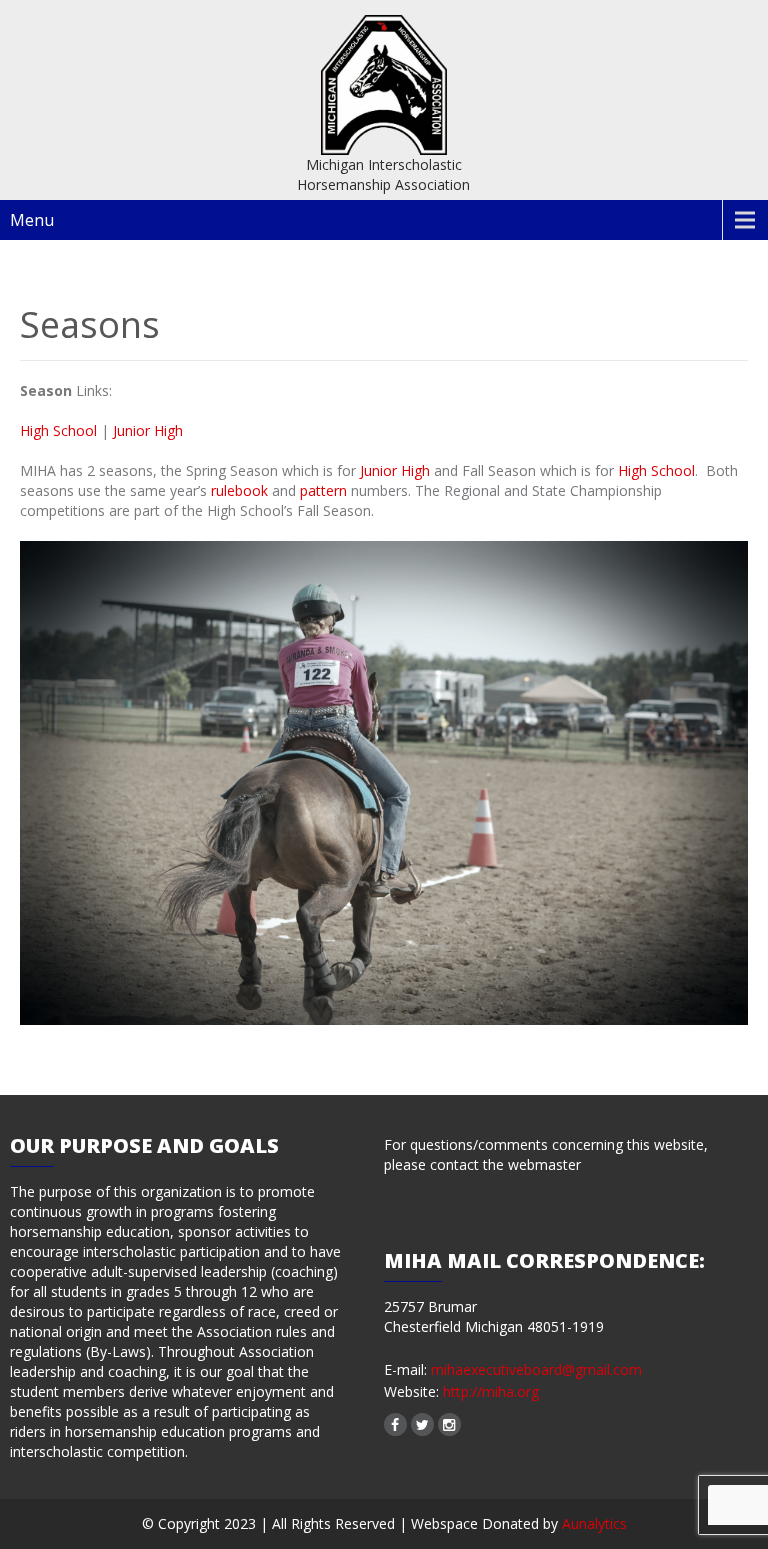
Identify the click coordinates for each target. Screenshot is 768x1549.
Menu (32, 220)
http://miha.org (489, 1391)
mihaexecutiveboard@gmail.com (536, 1369)
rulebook (241, 490)
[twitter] (422, 1424)
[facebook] (395, 1424)
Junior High (148, 430)
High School (58, 430)
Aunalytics (594, 1523)
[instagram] (449, 1424)
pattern (325, 490)
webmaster (544, 1164)
